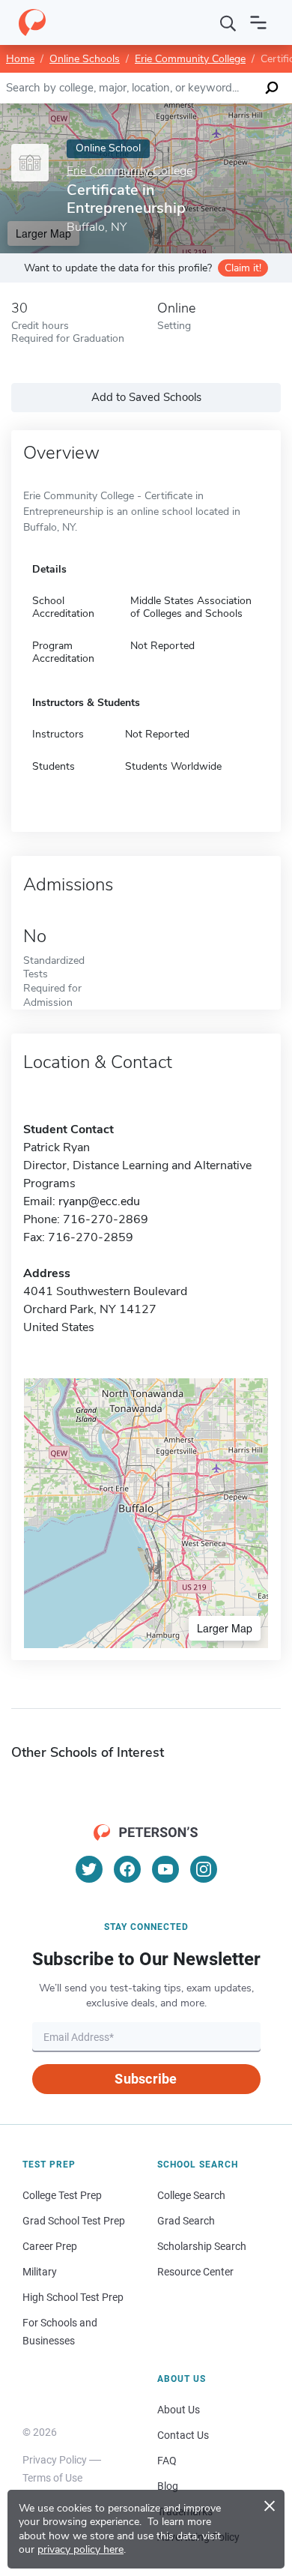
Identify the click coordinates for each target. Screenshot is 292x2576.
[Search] (228, 22)
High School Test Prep (73, 2297)
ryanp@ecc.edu (99, 1201)
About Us (179, 2410)
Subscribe (146, 2079)
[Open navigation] (258, 22)
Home (20, 59)
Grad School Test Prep (74, 2221)
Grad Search (186, 2221)
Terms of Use (52, 2478)
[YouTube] (165, 1869)
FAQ (167, 2461)
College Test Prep (62, 2195)
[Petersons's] (32, 22)
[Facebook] (127, 1869)
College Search (191, 2195)
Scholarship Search (202, 2246)
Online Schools (85, 59)
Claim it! (243, 268)
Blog (168, 2486)
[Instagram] (204, 1869)
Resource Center (195, 2272)
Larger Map (225, 1628)
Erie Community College (190, 59)
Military (40, 2272)
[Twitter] (89, 1869)
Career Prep (50, 2246)
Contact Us (183, 2435)
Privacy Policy (55, 2460)
